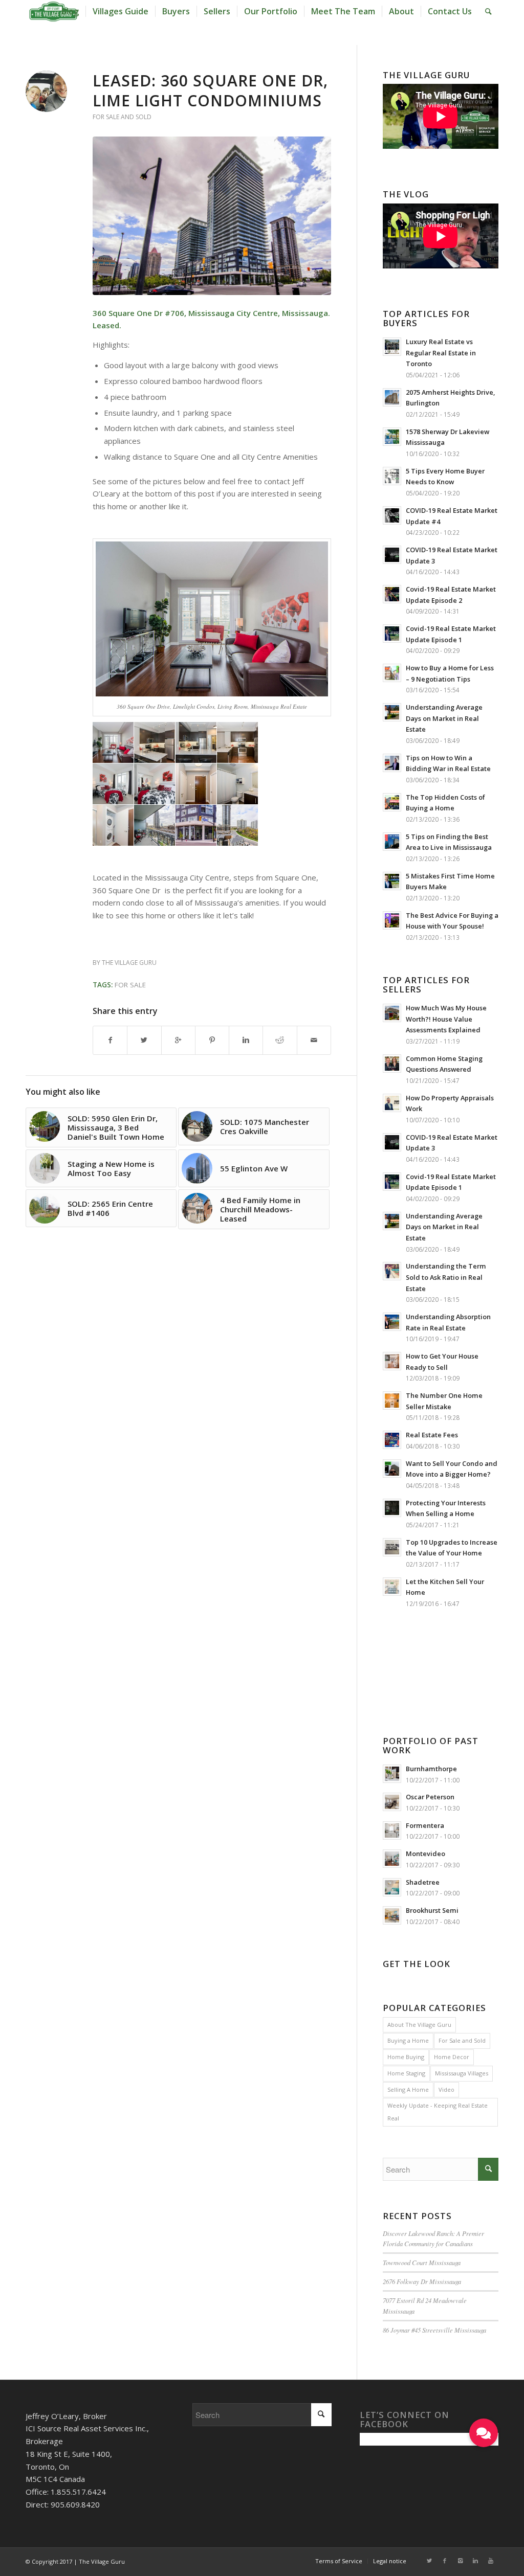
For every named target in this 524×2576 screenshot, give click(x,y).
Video (446, 2089)
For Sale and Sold (122, 117)
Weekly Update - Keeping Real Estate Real (438, 2112)
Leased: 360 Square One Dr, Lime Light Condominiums (210, 91)
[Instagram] (460, 2561)
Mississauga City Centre (233, 313)
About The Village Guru (419, 2025)
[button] (484, 2433)
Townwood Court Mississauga (422, 2262)
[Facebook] (445, 2561)
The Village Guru (129, 963)
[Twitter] (429, 2561)
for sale (130, 985)
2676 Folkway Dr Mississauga (422, 2281)
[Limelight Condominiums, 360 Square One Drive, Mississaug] (212, 216)
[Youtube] (491, 2561)
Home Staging (406, 2073)
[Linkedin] (475, 2561)
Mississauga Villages (462, 2073)
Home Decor (452, 2057)
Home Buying (406, 2057)
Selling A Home (408, 2089)
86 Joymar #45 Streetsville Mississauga (434, 2330)
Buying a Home (408, 2040)
